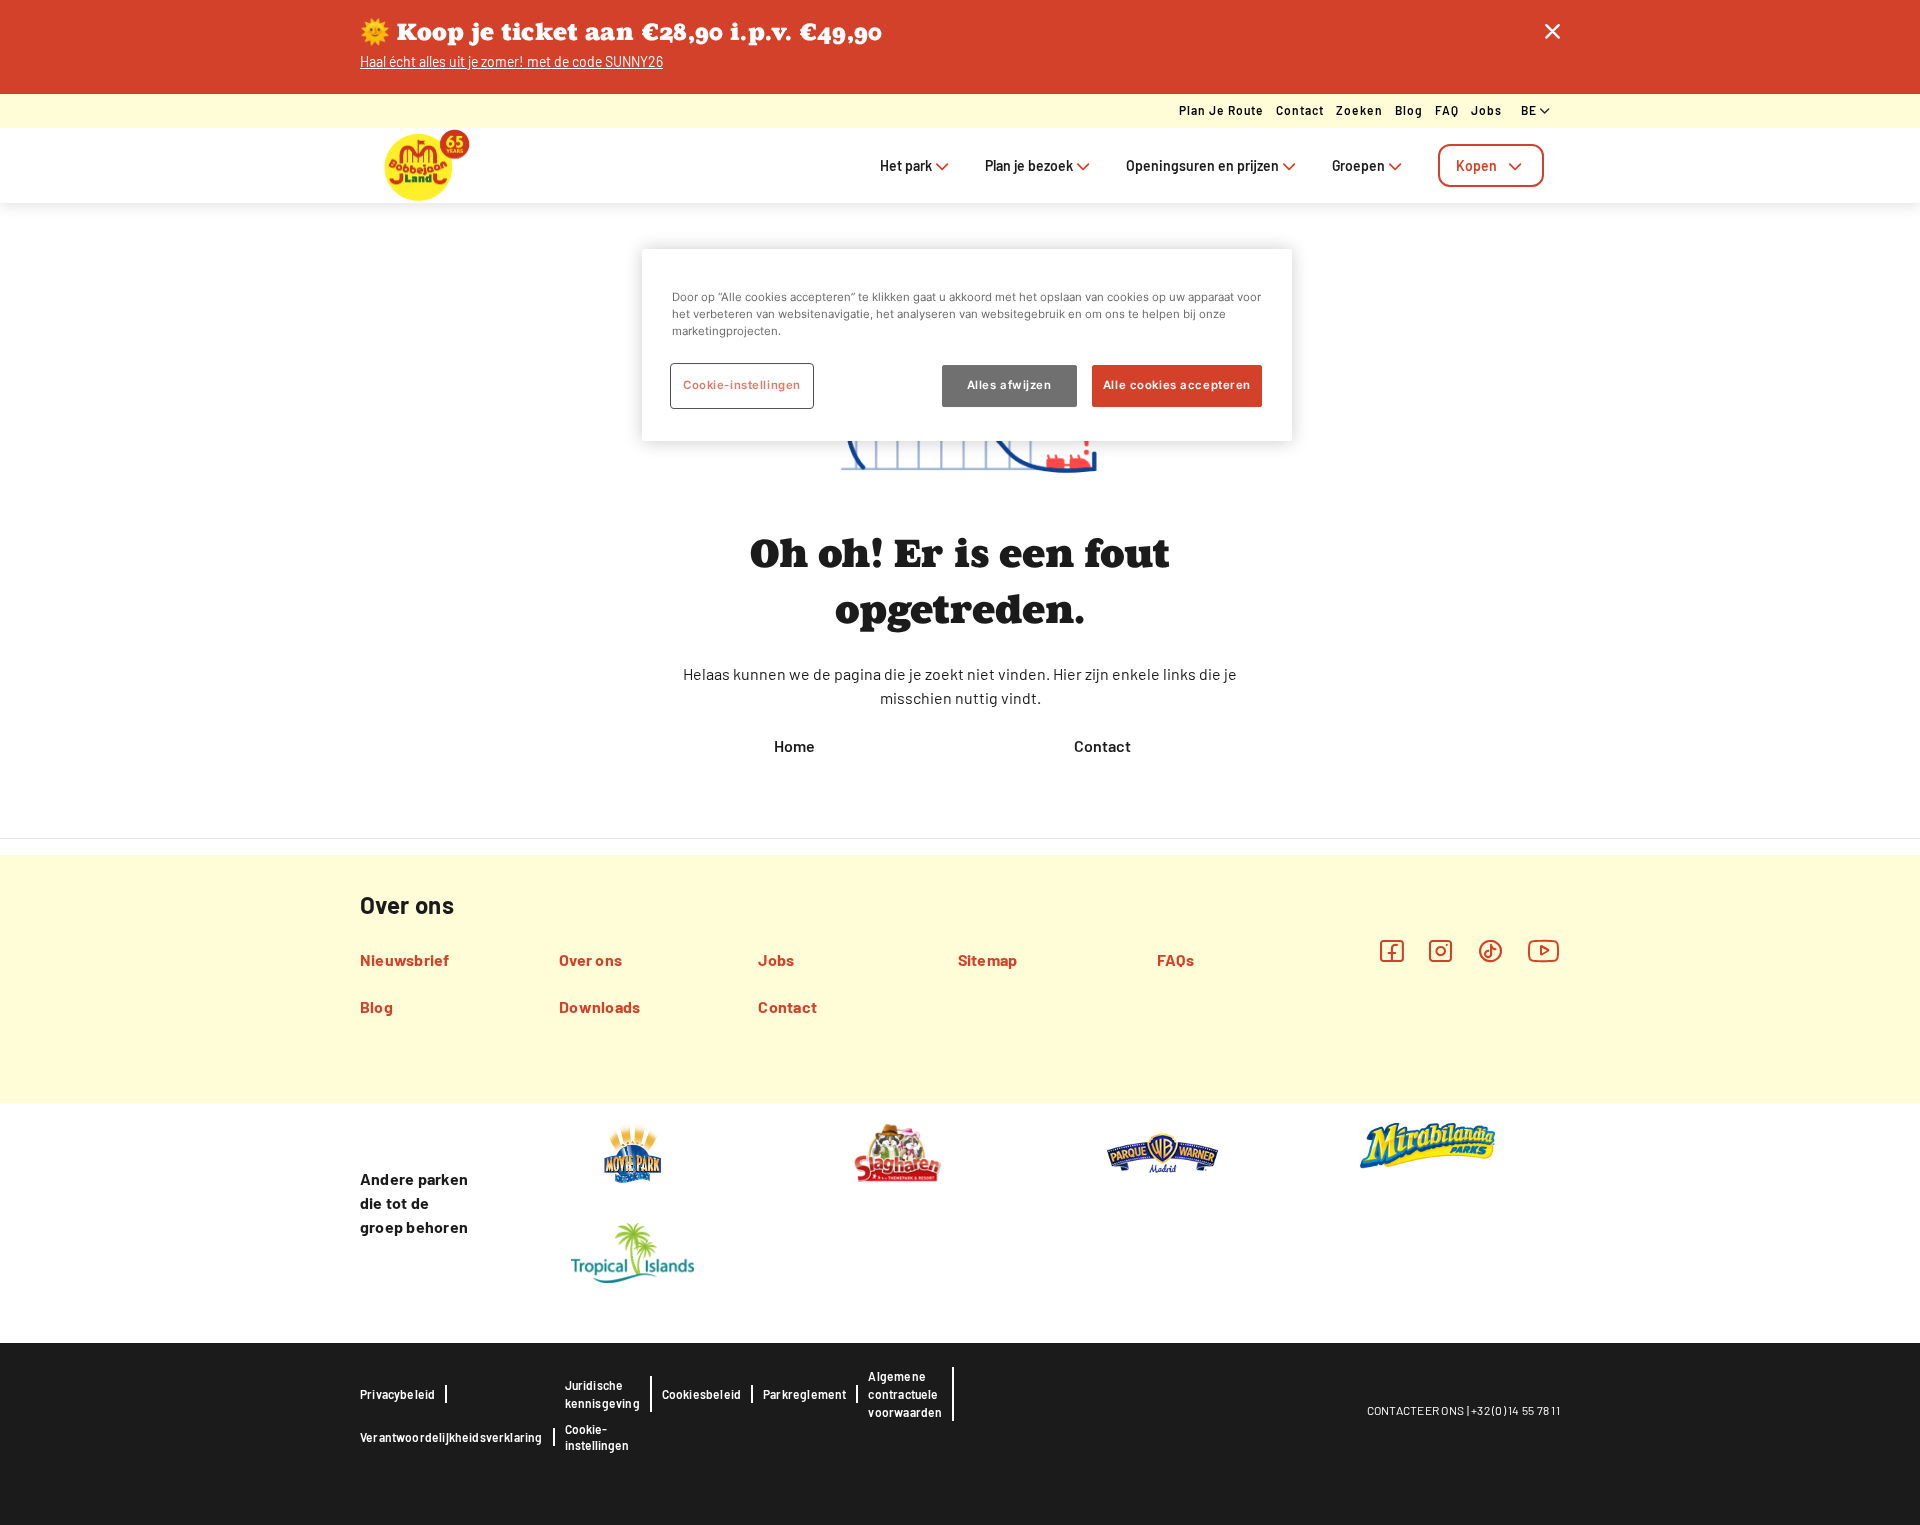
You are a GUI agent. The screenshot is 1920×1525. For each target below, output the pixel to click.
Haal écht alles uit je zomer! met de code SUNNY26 (511, 61)
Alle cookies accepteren (1177, 385)
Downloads (599, 1006)
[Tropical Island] (632, 1252)
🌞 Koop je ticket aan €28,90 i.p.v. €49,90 (621, 31)
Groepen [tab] (1358, 165)
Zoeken (1359, 110)
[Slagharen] (897, 1152)
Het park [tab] (906, 165)
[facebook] (1391, 950)
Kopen (1476, 165)
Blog (1409, 110)
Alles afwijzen (1009, 385)
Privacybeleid (397, 1394)
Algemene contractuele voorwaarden (905, 1394)
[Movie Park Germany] (632, 1152)
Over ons (590, 959)
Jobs (1486, 110)
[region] (967, 345)
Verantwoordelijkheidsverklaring (451, 1437)
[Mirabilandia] (1427, 1145)
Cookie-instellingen (597, 1437)
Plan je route (1221, 110)
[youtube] (1544, 950)
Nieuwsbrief (405, 959)
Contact (1300, 110)
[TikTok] (1490, 950)
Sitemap (988, 959)
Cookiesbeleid (701, 1394)
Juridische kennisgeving (602, 1394)
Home (794, 745)
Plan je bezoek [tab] (1029, 165)
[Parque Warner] (1163, 1152)
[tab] (1491, 165)
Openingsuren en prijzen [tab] (1202, 165)
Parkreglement (804, 1394)
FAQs (1175, 959)
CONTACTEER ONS (1416, 1410)
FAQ (1447, 110)
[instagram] (1440, 950)
